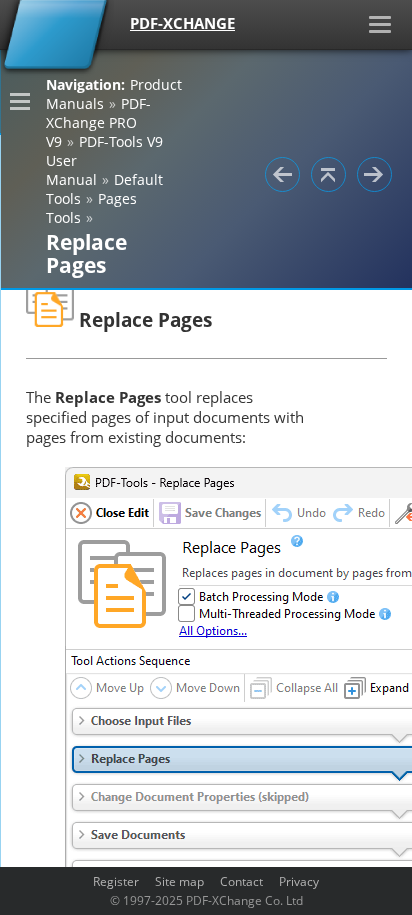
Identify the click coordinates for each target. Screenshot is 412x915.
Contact (241, 881)
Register (116, 881)
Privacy (299, 881)
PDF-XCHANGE (182, 23)
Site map (179, 881)
